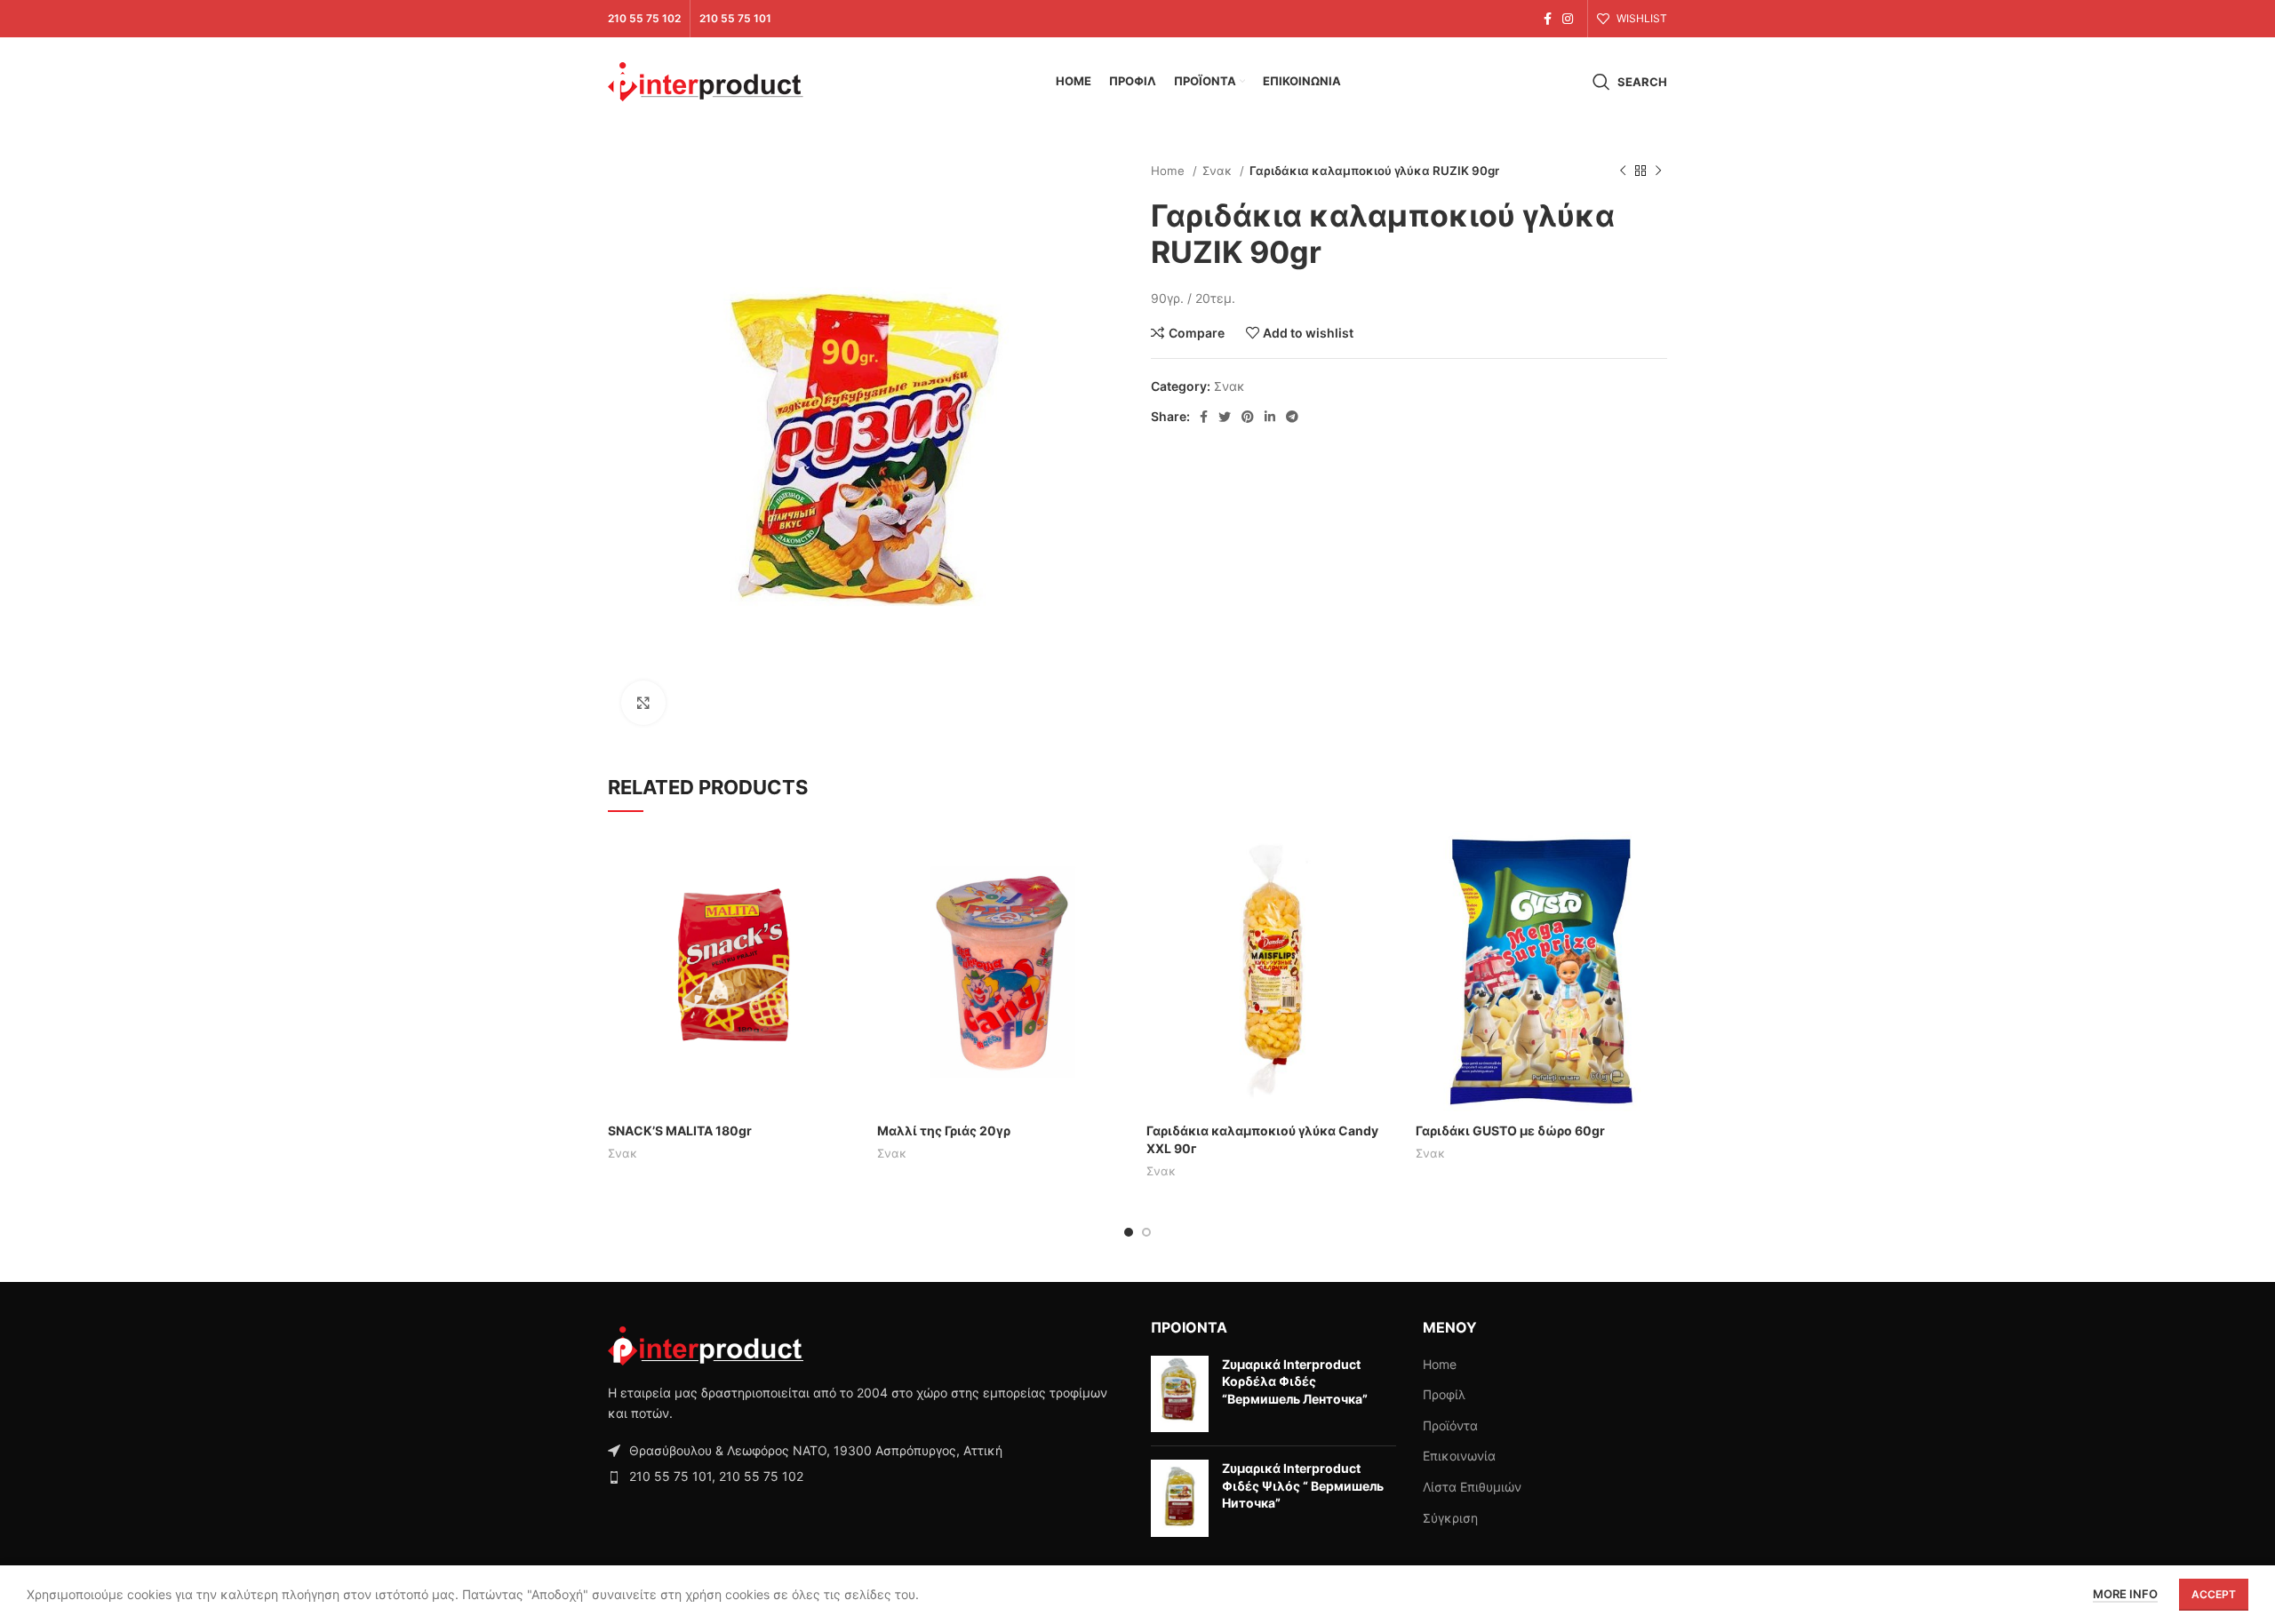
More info (2125, 1594)
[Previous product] (1623, 171)
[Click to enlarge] (643, 703)
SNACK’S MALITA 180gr (680, 1130)
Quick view (846, 900)
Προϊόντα (1450, 1425)
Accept (2214, 1594)
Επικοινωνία (1459, 1456)
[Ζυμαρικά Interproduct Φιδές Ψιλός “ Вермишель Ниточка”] (1180, 1498)
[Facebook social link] (1548, 19)
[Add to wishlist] (846, 939)
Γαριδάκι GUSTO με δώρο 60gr (1510, 1130)
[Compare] (846, 860)
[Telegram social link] (1292, 417)
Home (1169, 171)
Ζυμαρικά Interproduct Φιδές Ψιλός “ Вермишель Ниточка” (1303, 1485)
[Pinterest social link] (1248, 417)
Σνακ (1219, 171)
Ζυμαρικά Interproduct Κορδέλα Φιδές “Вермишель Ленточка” (1295, 1381)
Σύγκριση (1450, 1518)
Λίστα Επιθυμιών (1472, 1487)
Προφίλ (1444, 1394)
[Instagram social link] (1568, 19)
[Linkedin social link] (1270, 417)
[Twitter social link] (1225, 417)
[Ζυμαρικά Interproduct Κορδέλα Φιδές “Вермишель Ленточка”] (1180, 1394)
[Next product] (1658, 171)
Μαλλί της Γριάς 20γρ (944, 1130)
